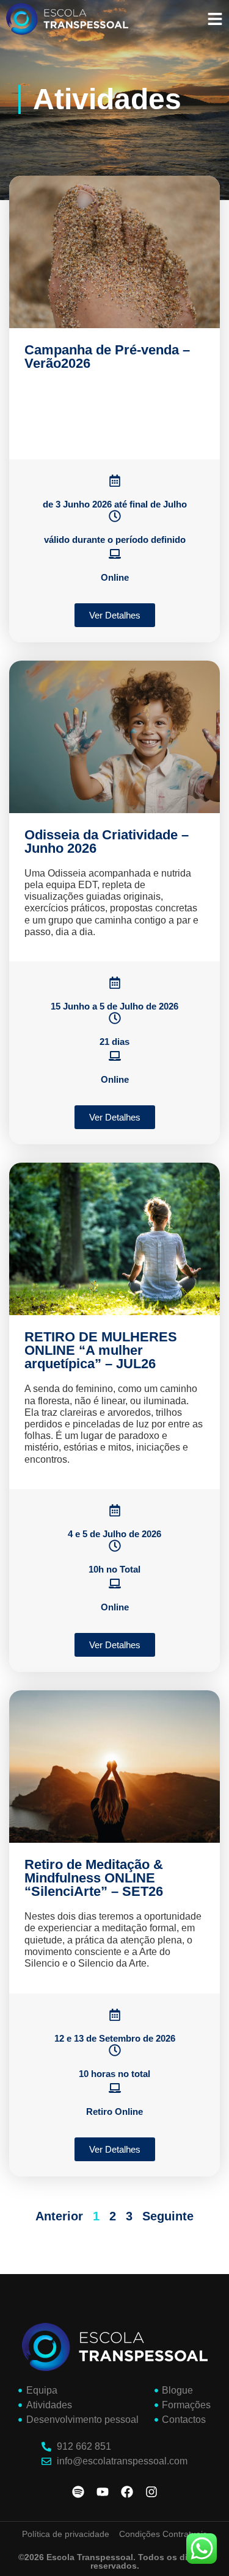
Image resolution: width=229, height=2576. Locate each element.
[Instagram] (151, 2492)
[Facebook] (127, 2492)
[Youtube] (103, 2492)
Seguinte (168, 2216)
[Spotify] (78, 2492)
